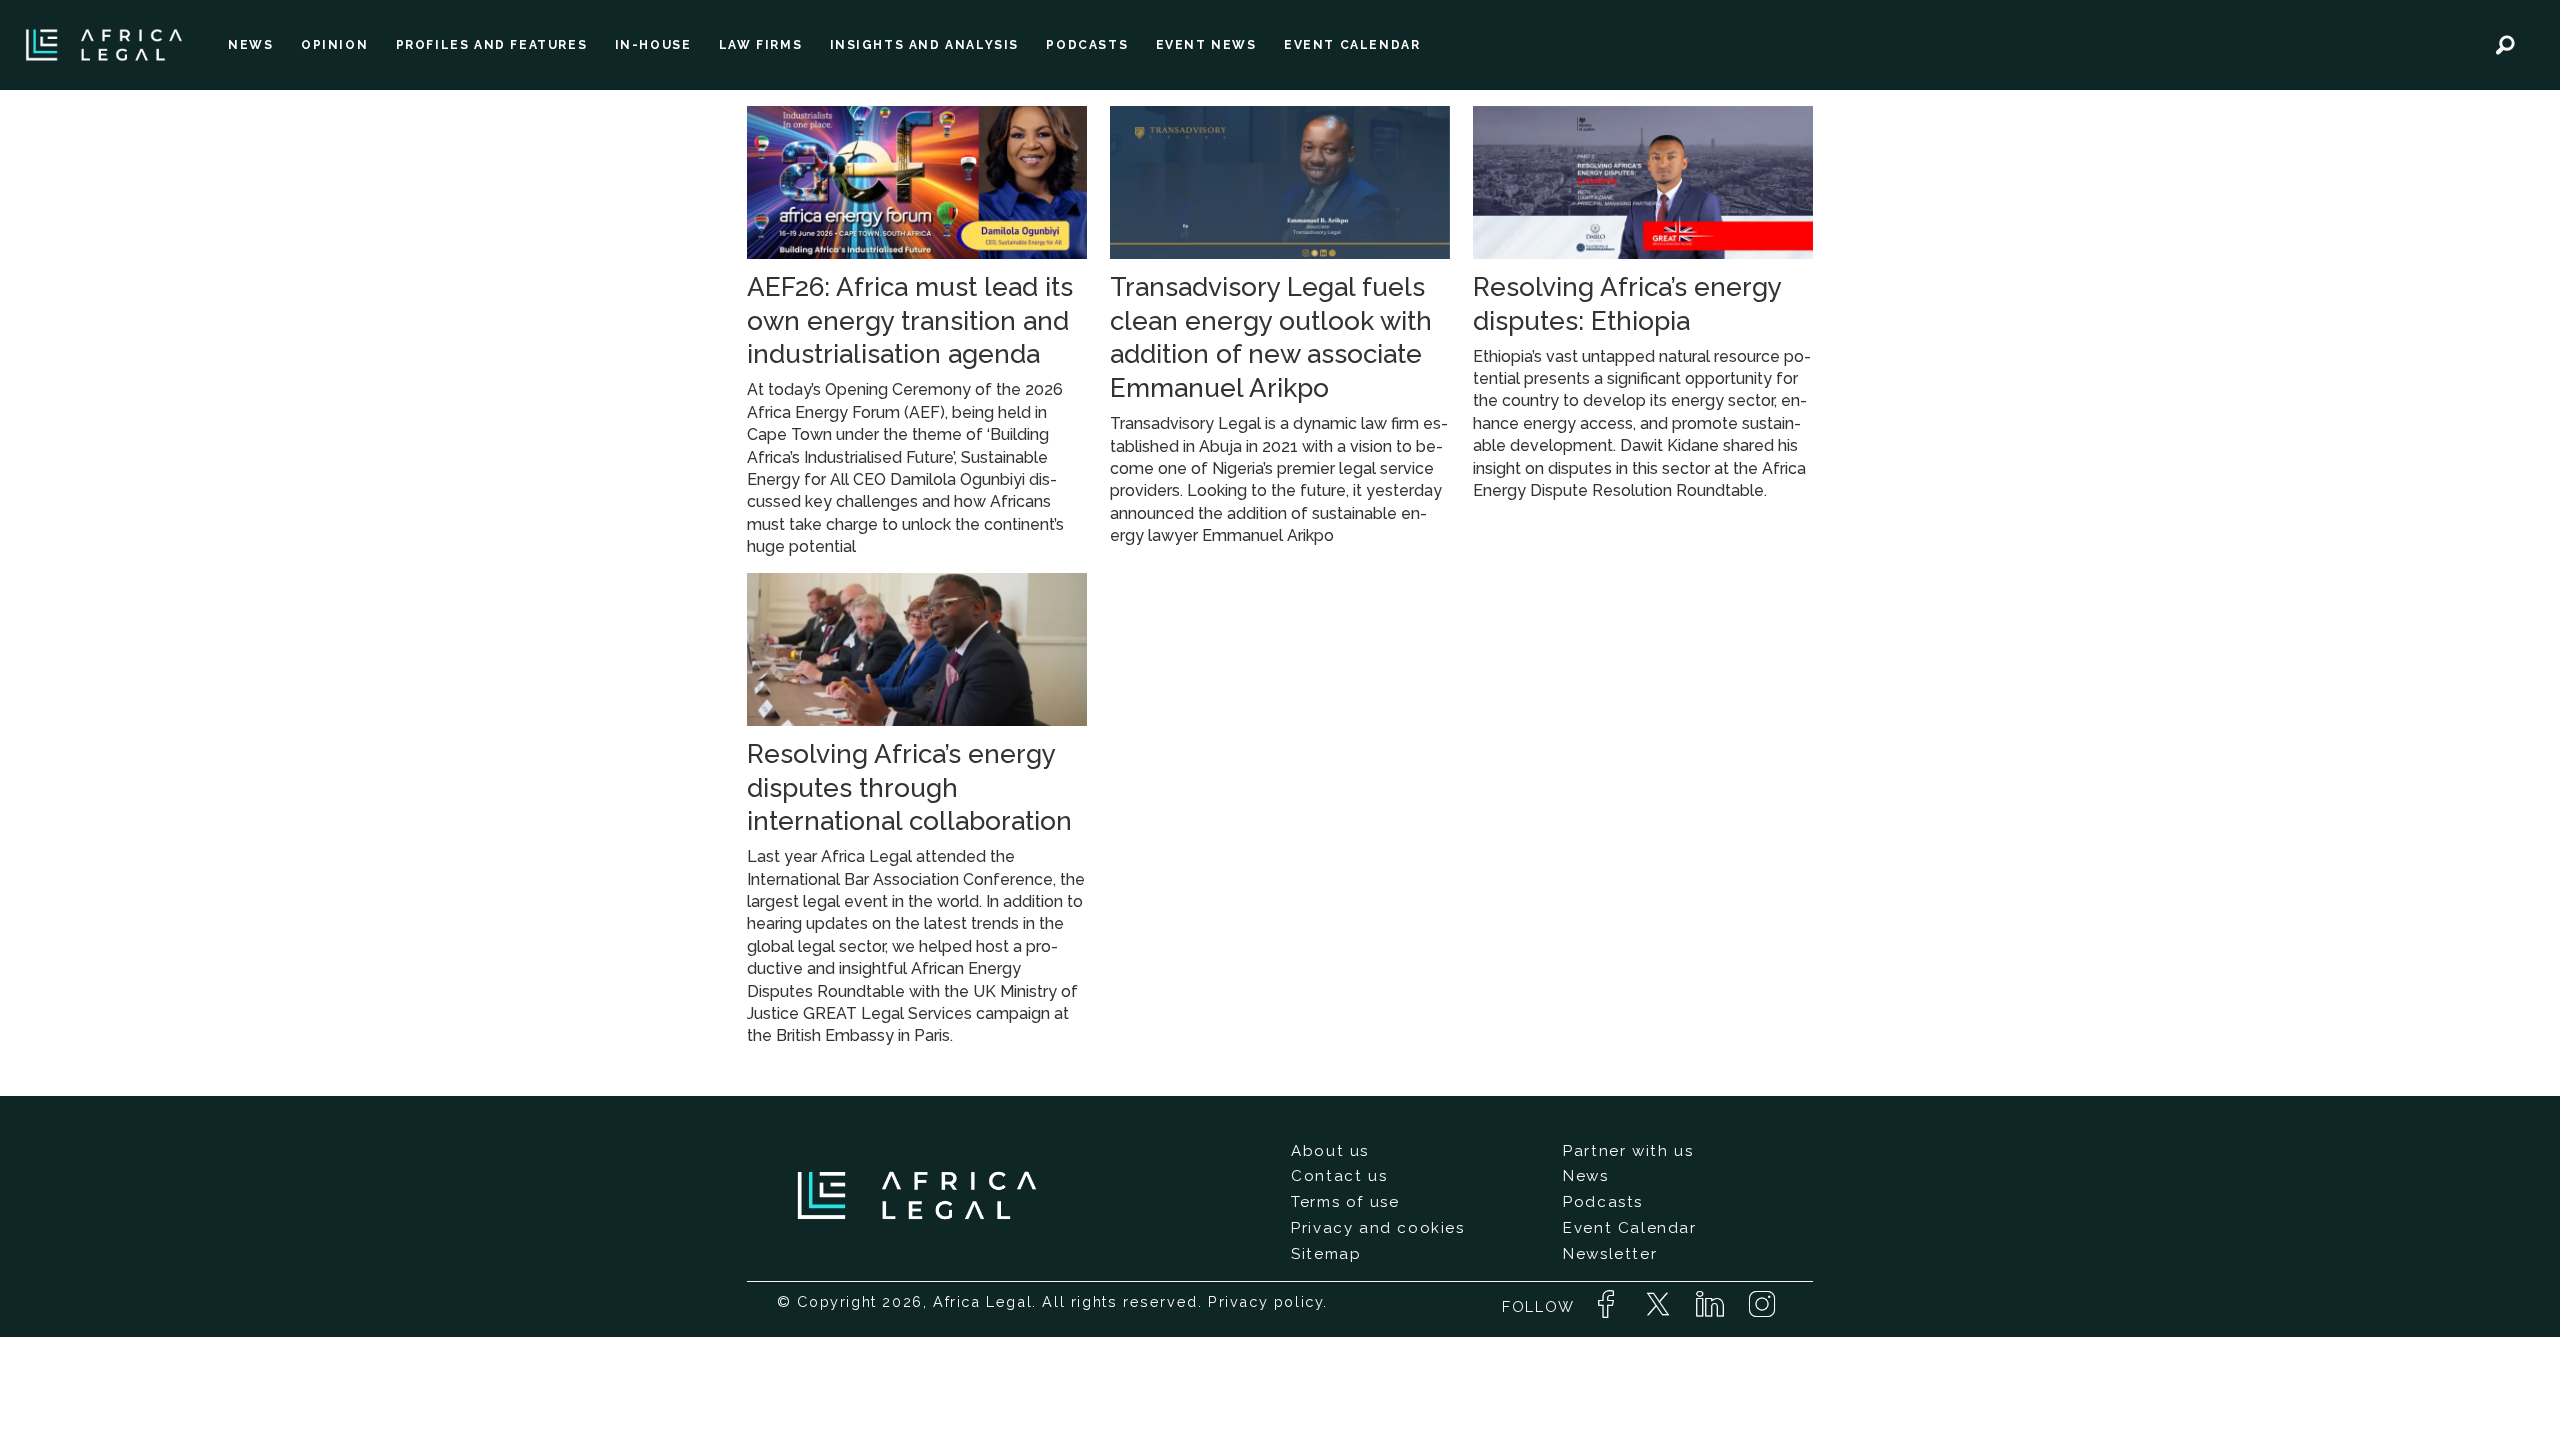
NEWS (250, 45)
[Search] (2505, 45)
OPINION (334, 45)
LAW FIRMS (760, 45)
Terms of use (1345, 1202)
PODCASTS (1087, 45)
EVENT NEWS (1206, 45)
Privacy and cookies (1377, 1228)
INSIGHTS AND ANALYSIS (925, 45)
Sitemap (1326, 1254)
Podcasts (1603, 1202)
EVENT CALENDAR (1352, 45)
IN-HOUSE (653, 45)
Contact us (1339, 1176)
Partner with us (1628, 1151)
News (1585, 1176)
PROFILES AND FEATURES (492, 45)
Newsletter (1610, 1254)
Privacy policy (1265, 1301)
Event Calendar (1629, 1228)
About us (1330, 1151)
